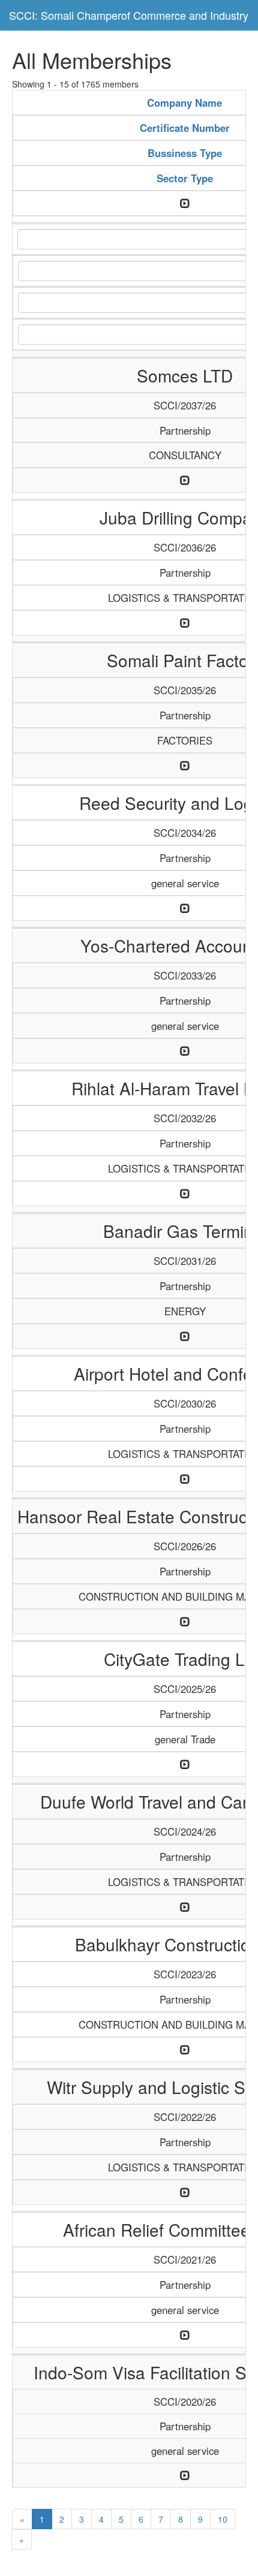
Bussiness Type (185, 153)
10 (223, 2519)
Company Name (184, 103)
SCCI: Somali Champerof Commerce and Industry (129, 15)
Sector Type (185, 178)
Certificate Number (185, 128)
